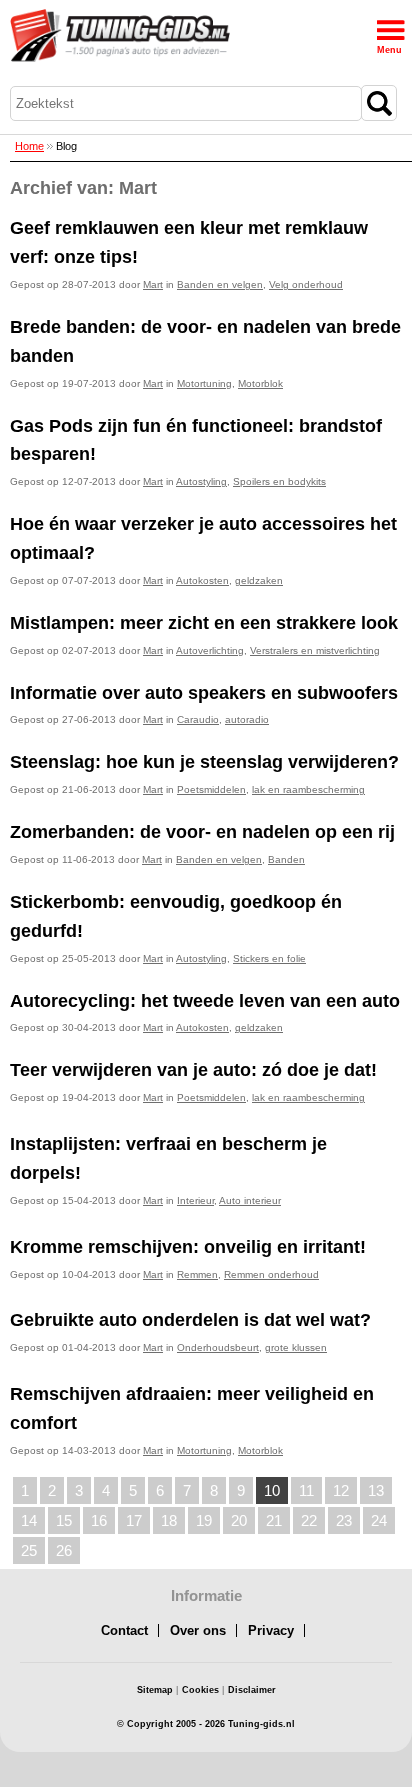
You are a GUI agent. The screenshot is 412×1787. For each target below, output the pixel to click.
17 (134, 1520)
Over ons (198, 1630)
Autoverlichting (210, 650)
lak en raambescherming (308, 789)
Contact (124, 1630)
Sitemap (155, 1690)
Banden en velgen (220, 284)
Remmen (197, 1274)
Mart (153, 284)
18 (169, 1520)
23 (344, 1520)
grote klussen (296, 1347)
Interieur (195, 1200)
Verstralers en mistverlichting (315, 650)
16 (99, 1520)
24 (379, 1520)
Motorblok (260, 383)
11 (306, 1490)
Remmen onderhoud (271, 1274)
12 (341, 1490)
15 (64, 1520)
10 (272, 1490)
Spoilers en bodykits (279, 481)
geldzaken (259, 580)
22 (309, 1520)
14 (29, 1520)
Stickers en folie (269, 958)
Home (29, 146)
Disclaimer (252, 1690)
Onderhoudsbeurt (218, 1347)
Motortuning (204, 383)
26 (64, 1550)
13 (376, 1490)
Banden (286, 859)
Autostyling (201, 481)
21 (274, 1520)
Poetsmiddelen (211, 789)
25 (29, 1550)
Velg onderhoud (306, 284)
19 (204, 1520)
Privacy (271, 1630)
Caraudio (198, 719)
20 (239, 1520)
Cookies (200, 1690)
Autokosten (202, 580)
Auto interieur (250, 1200)
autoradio (247, 719)
